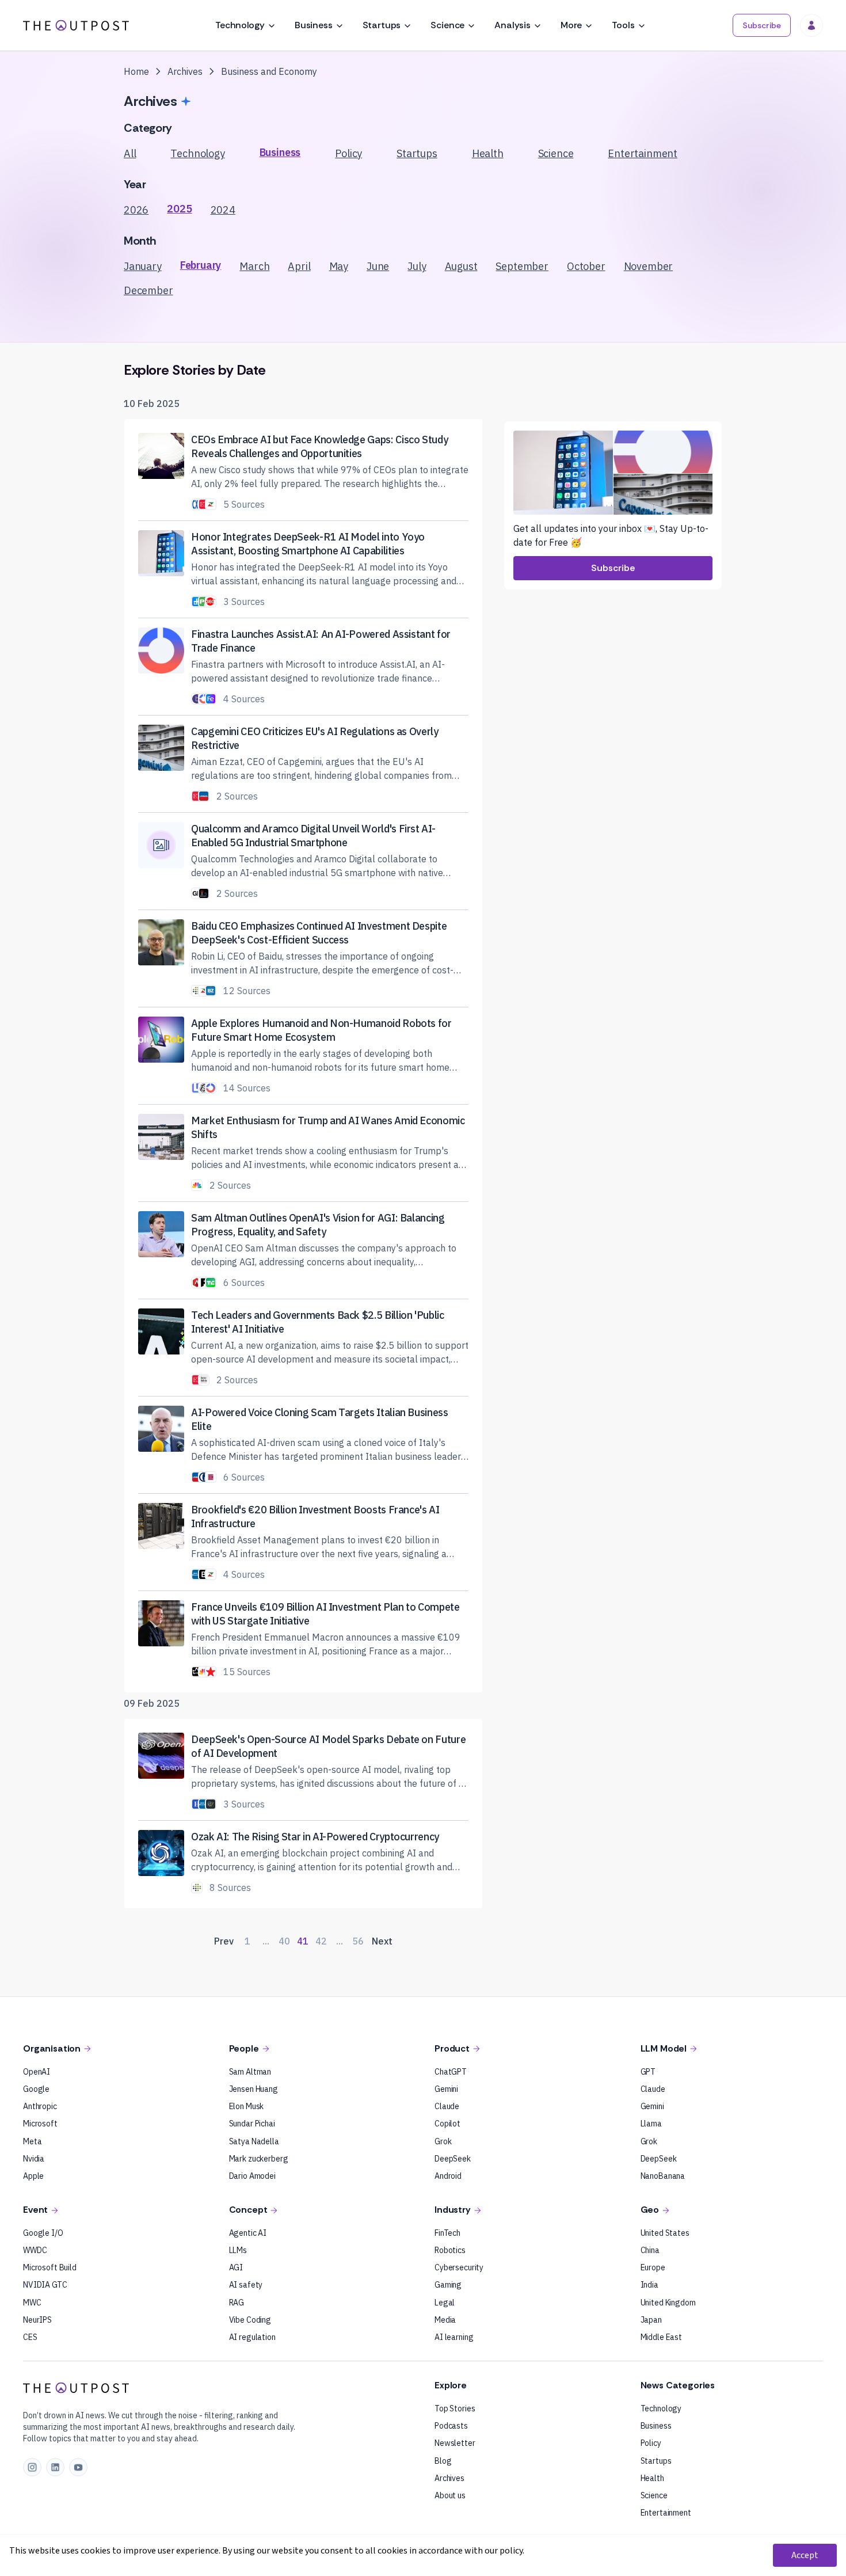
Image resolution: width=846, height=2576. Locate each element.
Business (314, 25)
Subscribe (762, 25)
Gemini (446, 2089)
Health (488, 153)
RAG (237, 2303)
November (649, 266)
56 (358, 1941)
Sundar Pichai (252, 2124)
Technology (240, 25)
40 (284, 1941)
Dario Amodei (252, 2176)
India (649, 2285)
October (586, 266)
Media (445, 2320)
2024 (223, 210)
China (650, 2250)
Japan (651, 2320)
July (417, 266)
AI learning (454, 2337)
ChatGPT (451, 2072)
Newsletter (455, 2443)
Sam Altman (250, 2072)
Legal (445, 2303)
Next (382, 1941)
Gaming (448, 2285)
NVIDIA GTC (45, 2285)
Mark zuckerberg (259, 2159)
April (299, 266)
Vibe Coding (250, 2320)
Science (447, 25)
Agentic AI (248, 2233)
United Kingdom (668, 2303)
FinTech (447, 2233)
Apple (33, 2176)
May (339, 266)
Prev (224, 1941)
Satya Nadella (254, 2141)
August (461, 266)
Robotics (450, 2250)
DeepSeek (453, 2159)
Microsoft (40, 2124)
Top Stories (455, 2408)
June (378, 266)
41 (303, 1941)
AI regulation (252, 2337)
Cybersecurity (459, 2267)
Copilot (447, 2124)
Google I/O (43, 2233)
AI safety (246, 2285)
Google (36, 2089)
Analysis (512, 25)
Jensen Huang (254, 2089)
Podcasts (451, 2426)
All (130, 153)
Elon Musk (247, 2106)
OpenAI (37, 2072)
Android (448, 2176)
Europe (653, 2267)
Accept (805, 2555)
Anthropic (40, 2106)
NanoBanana (663, 2176)
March (254, 266)
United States (665, 2233)
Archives (449, 2478)
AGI (236, 2267)
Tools (623, 25)
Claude (447, 2106)
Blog (443, 2461)
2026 (136, 210)
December (148, 290)
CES (30, 2337)
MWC (32, 2303)
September (522, 266)
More (571, 25)
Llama (651, 2124)
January (143, 266)
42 (321, 1941)
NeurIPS (37, 2320)
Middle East (661, 2337)
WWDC (35, 2250)
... (266, 1941)
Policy (348, 153)
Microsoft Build (50, 2267)
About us (450, 2495)
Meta (32, 2141)
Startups (382, 25)
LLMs (238, 2250)
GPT (648, 2072)
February (201, 265)
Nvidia (34, 2159)
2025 (179, 209)
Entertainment (643, 153)
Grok (443, 2141)
